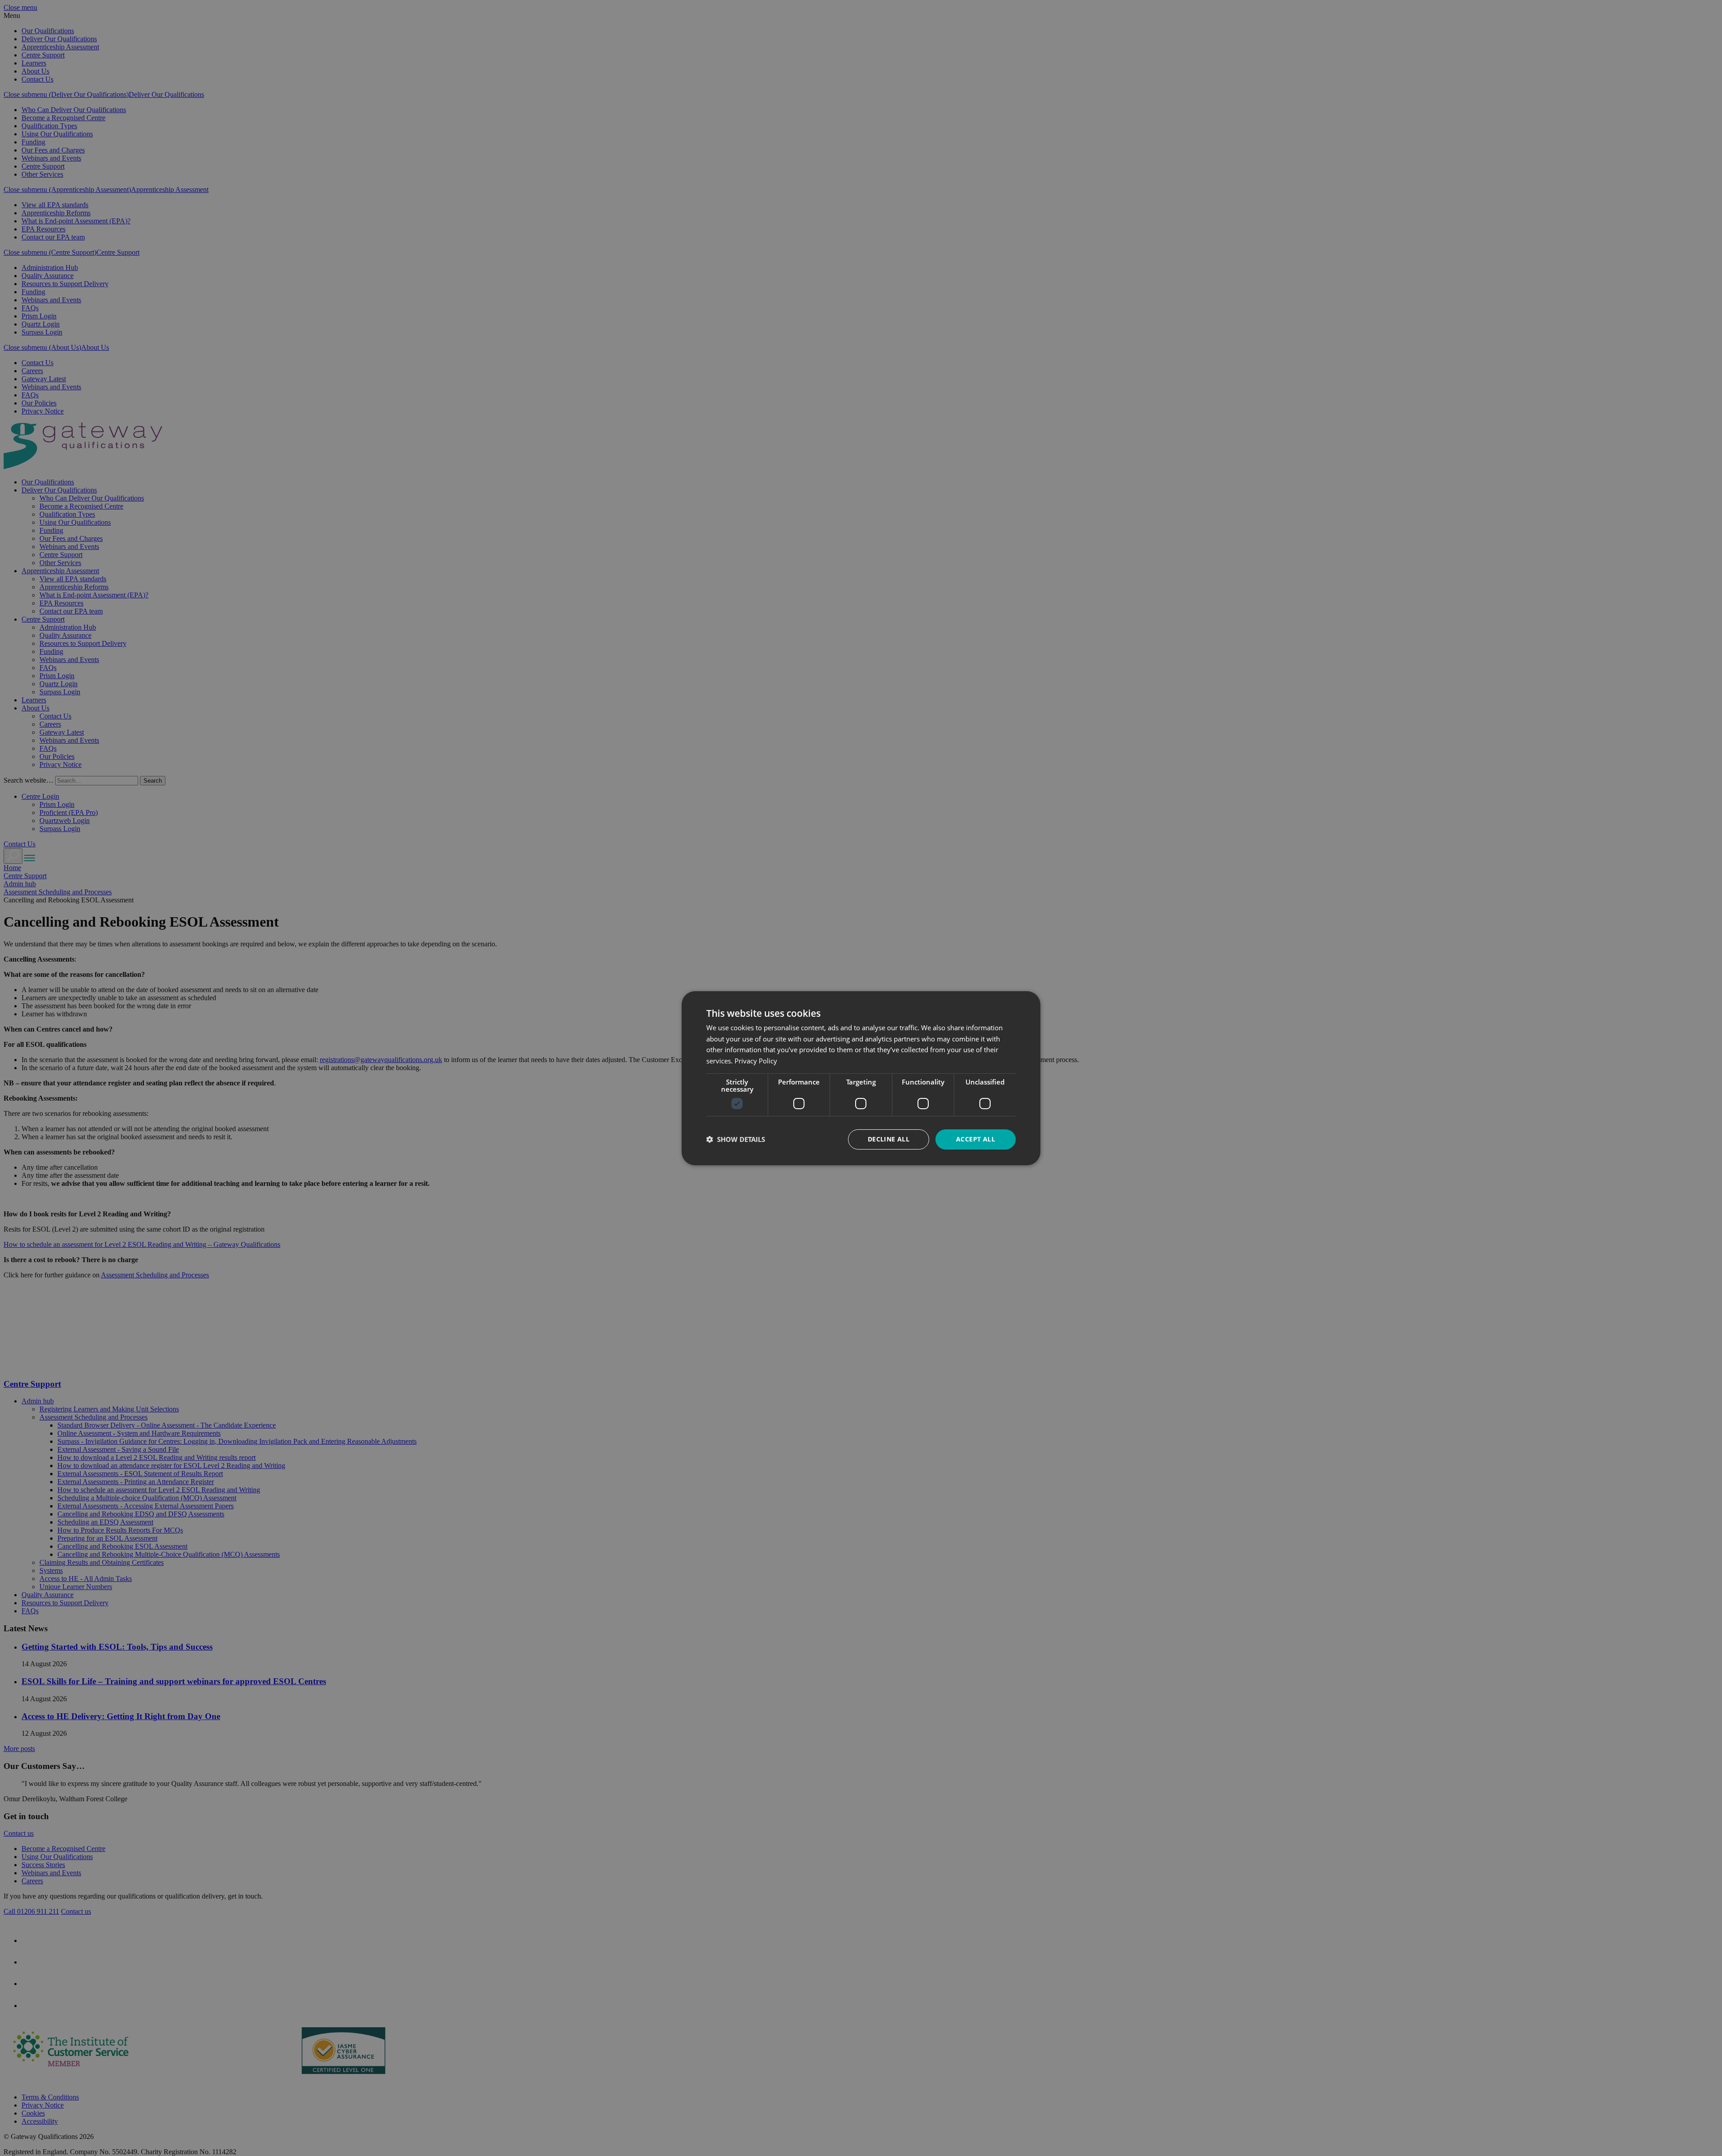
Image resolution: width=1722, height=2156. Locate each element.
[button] (736, 1139)
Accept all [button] (976, 1139)
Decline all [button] (889, 1139)
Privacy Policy (756, 1061)
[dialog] (861, 1078)
